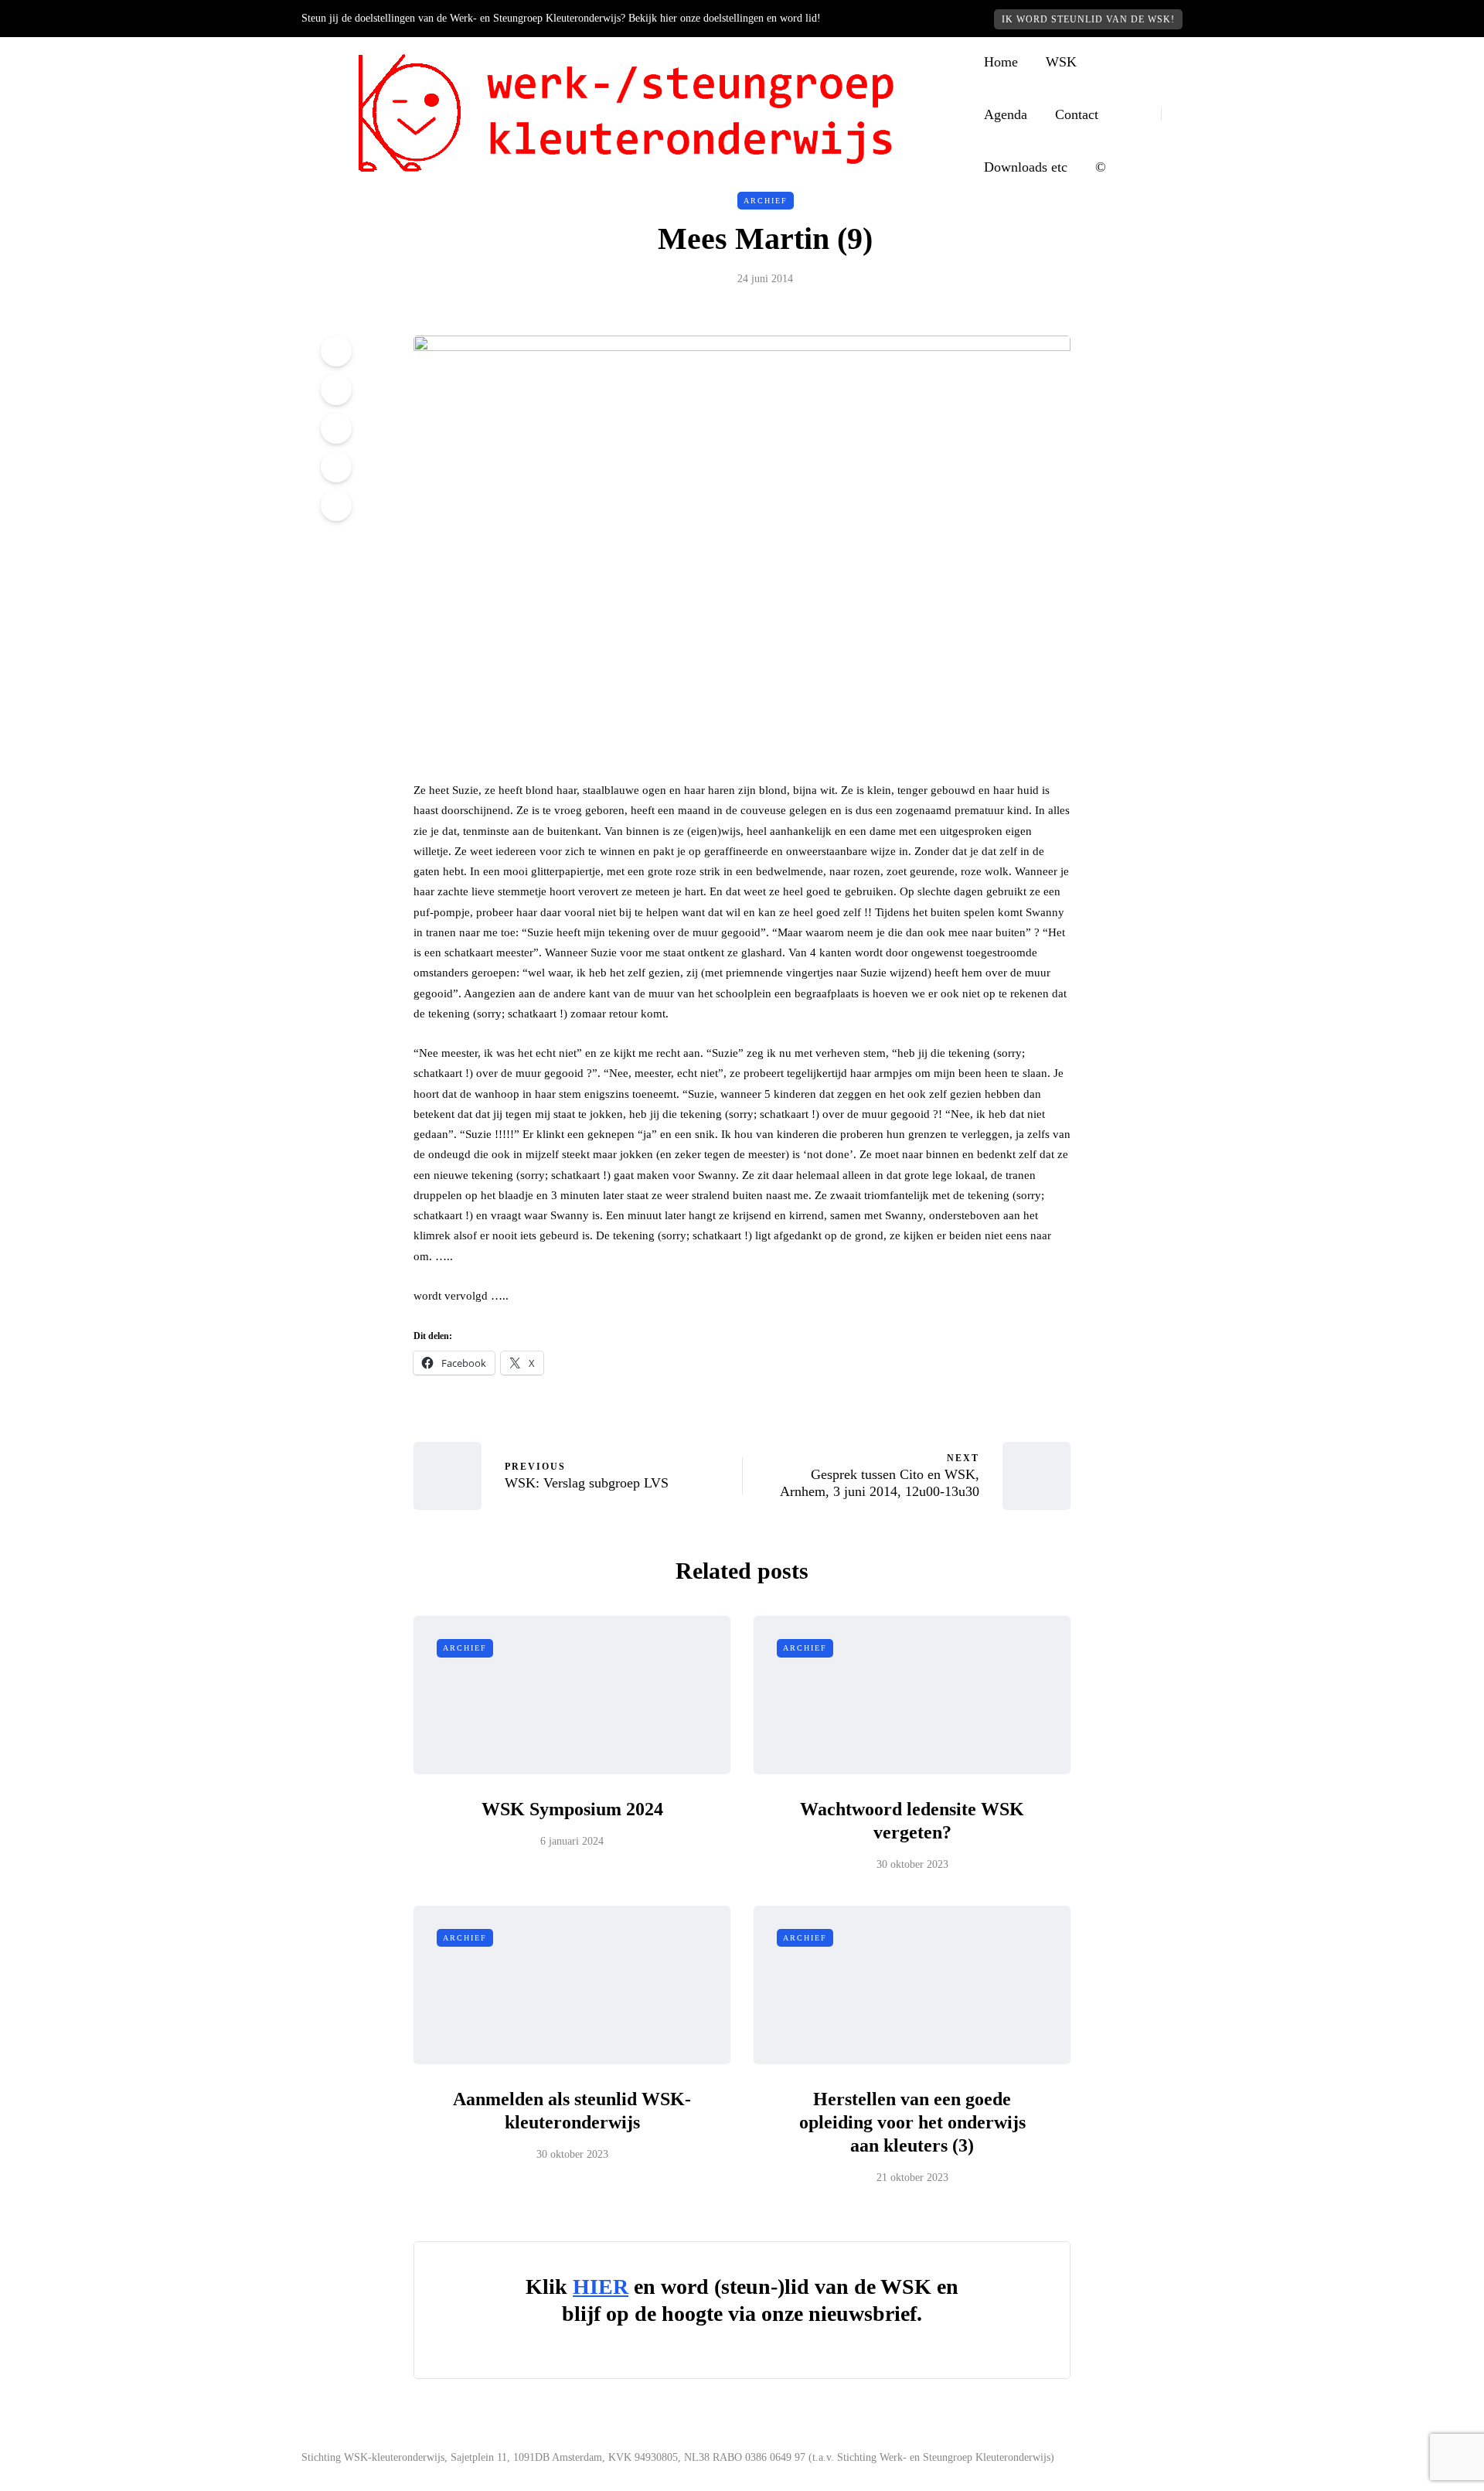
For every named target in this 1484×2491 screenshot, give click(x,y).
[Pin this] (336, 467)
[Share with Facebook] (336, 351)
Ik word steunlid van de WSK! (1088, 19)
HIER (601, 2287)
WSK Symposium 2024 (572, 1809)
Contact (1077, 114)
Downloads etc (1026, 167)
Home (1001, 62)
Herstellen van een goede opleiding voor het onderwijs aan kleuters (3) (912, 2122)
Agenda (1006, 114)
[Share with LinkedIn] (336, 428)
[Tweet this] (336, 390)
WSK (1061, 62)
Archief (766, 201)
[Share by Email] (336, 506)
